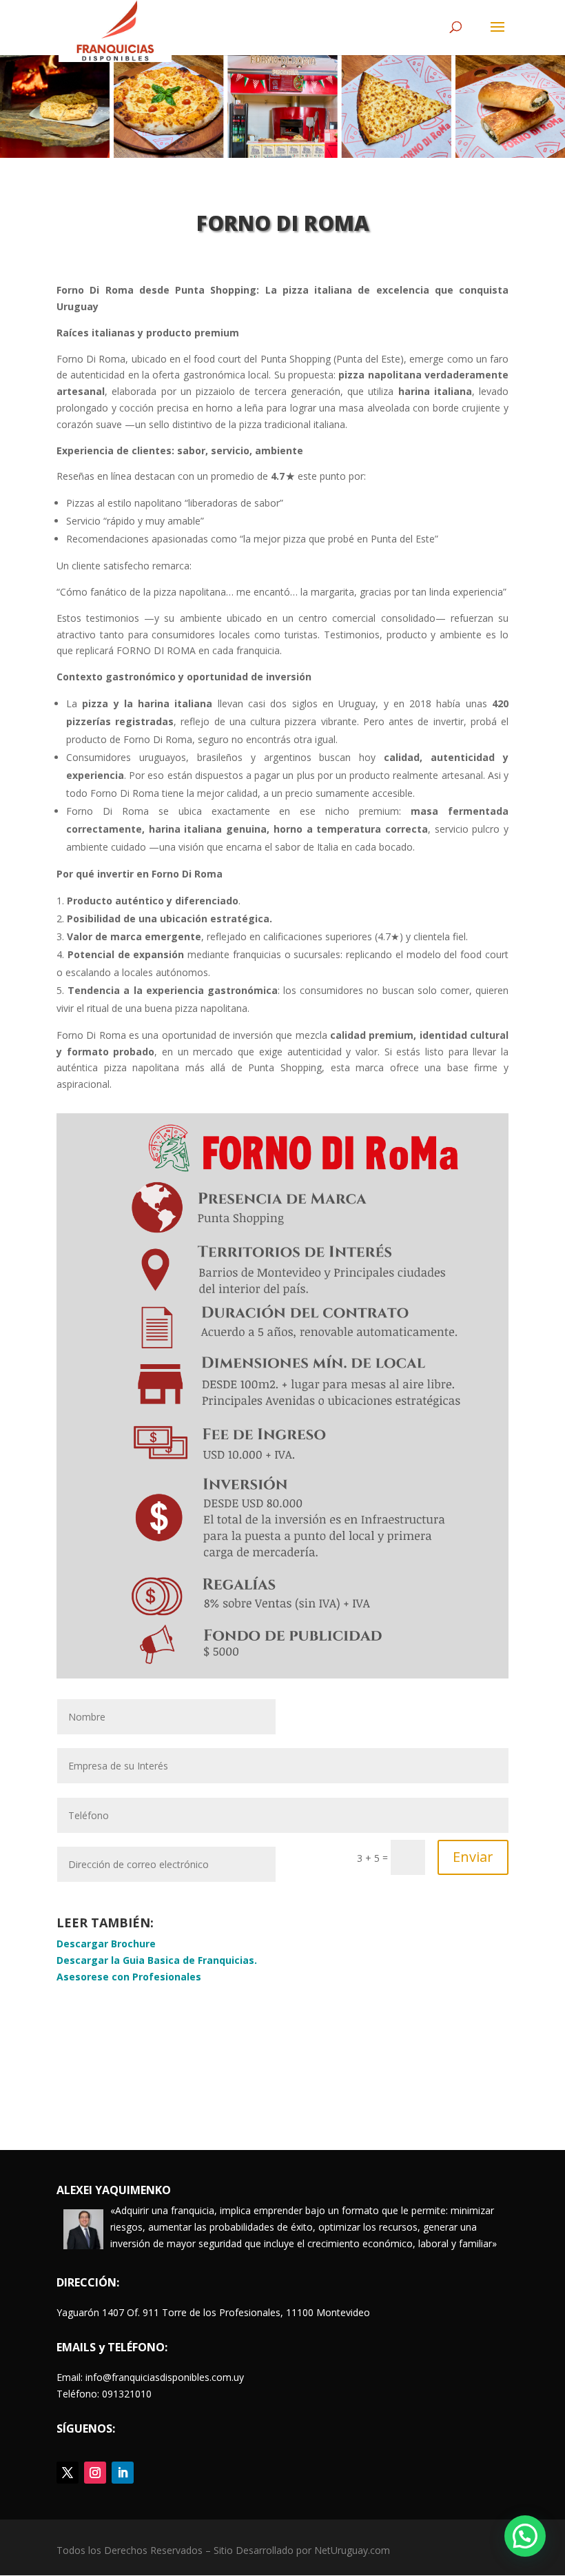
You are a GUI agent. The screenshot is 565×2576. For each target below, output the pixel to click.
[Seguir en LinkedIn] (123, 2473)
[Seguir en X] (68, 2473)
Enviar (473, 1857)
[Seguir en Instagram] (95, 2473)
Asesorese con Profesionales (129, 1977)
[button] (525, 2536)
